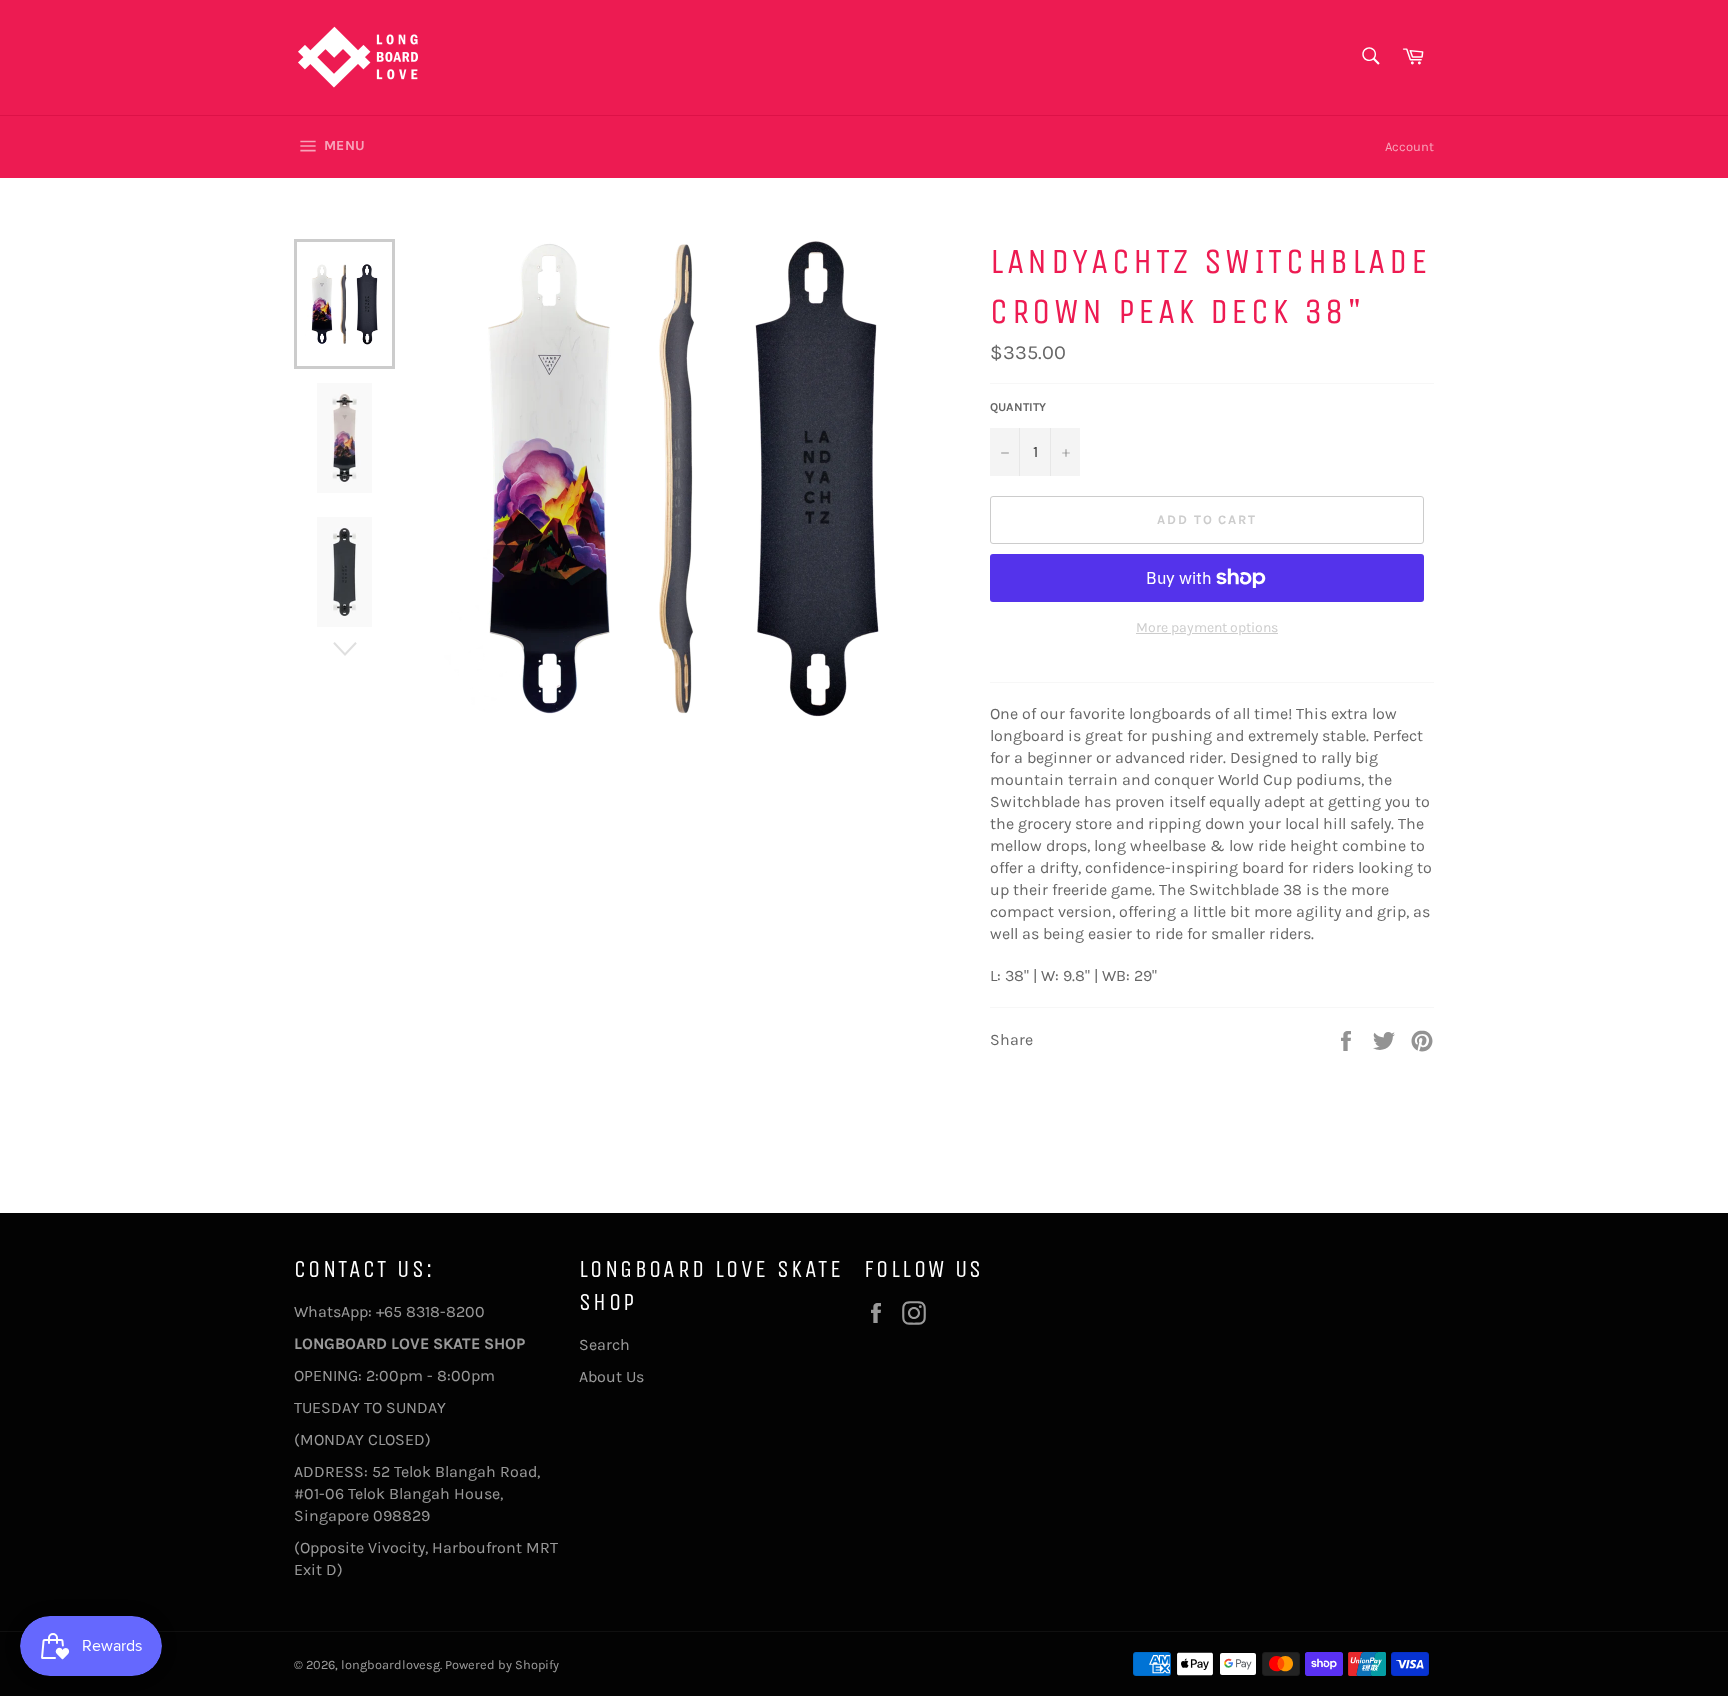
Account (1409, 146)
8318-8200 (445, 1311)
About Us (611, 1376)
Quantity (1018, 407)
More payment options (1207, 627)
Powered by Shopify (502, 1664)
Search (604, 1344)
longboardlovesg (390, 1664)
